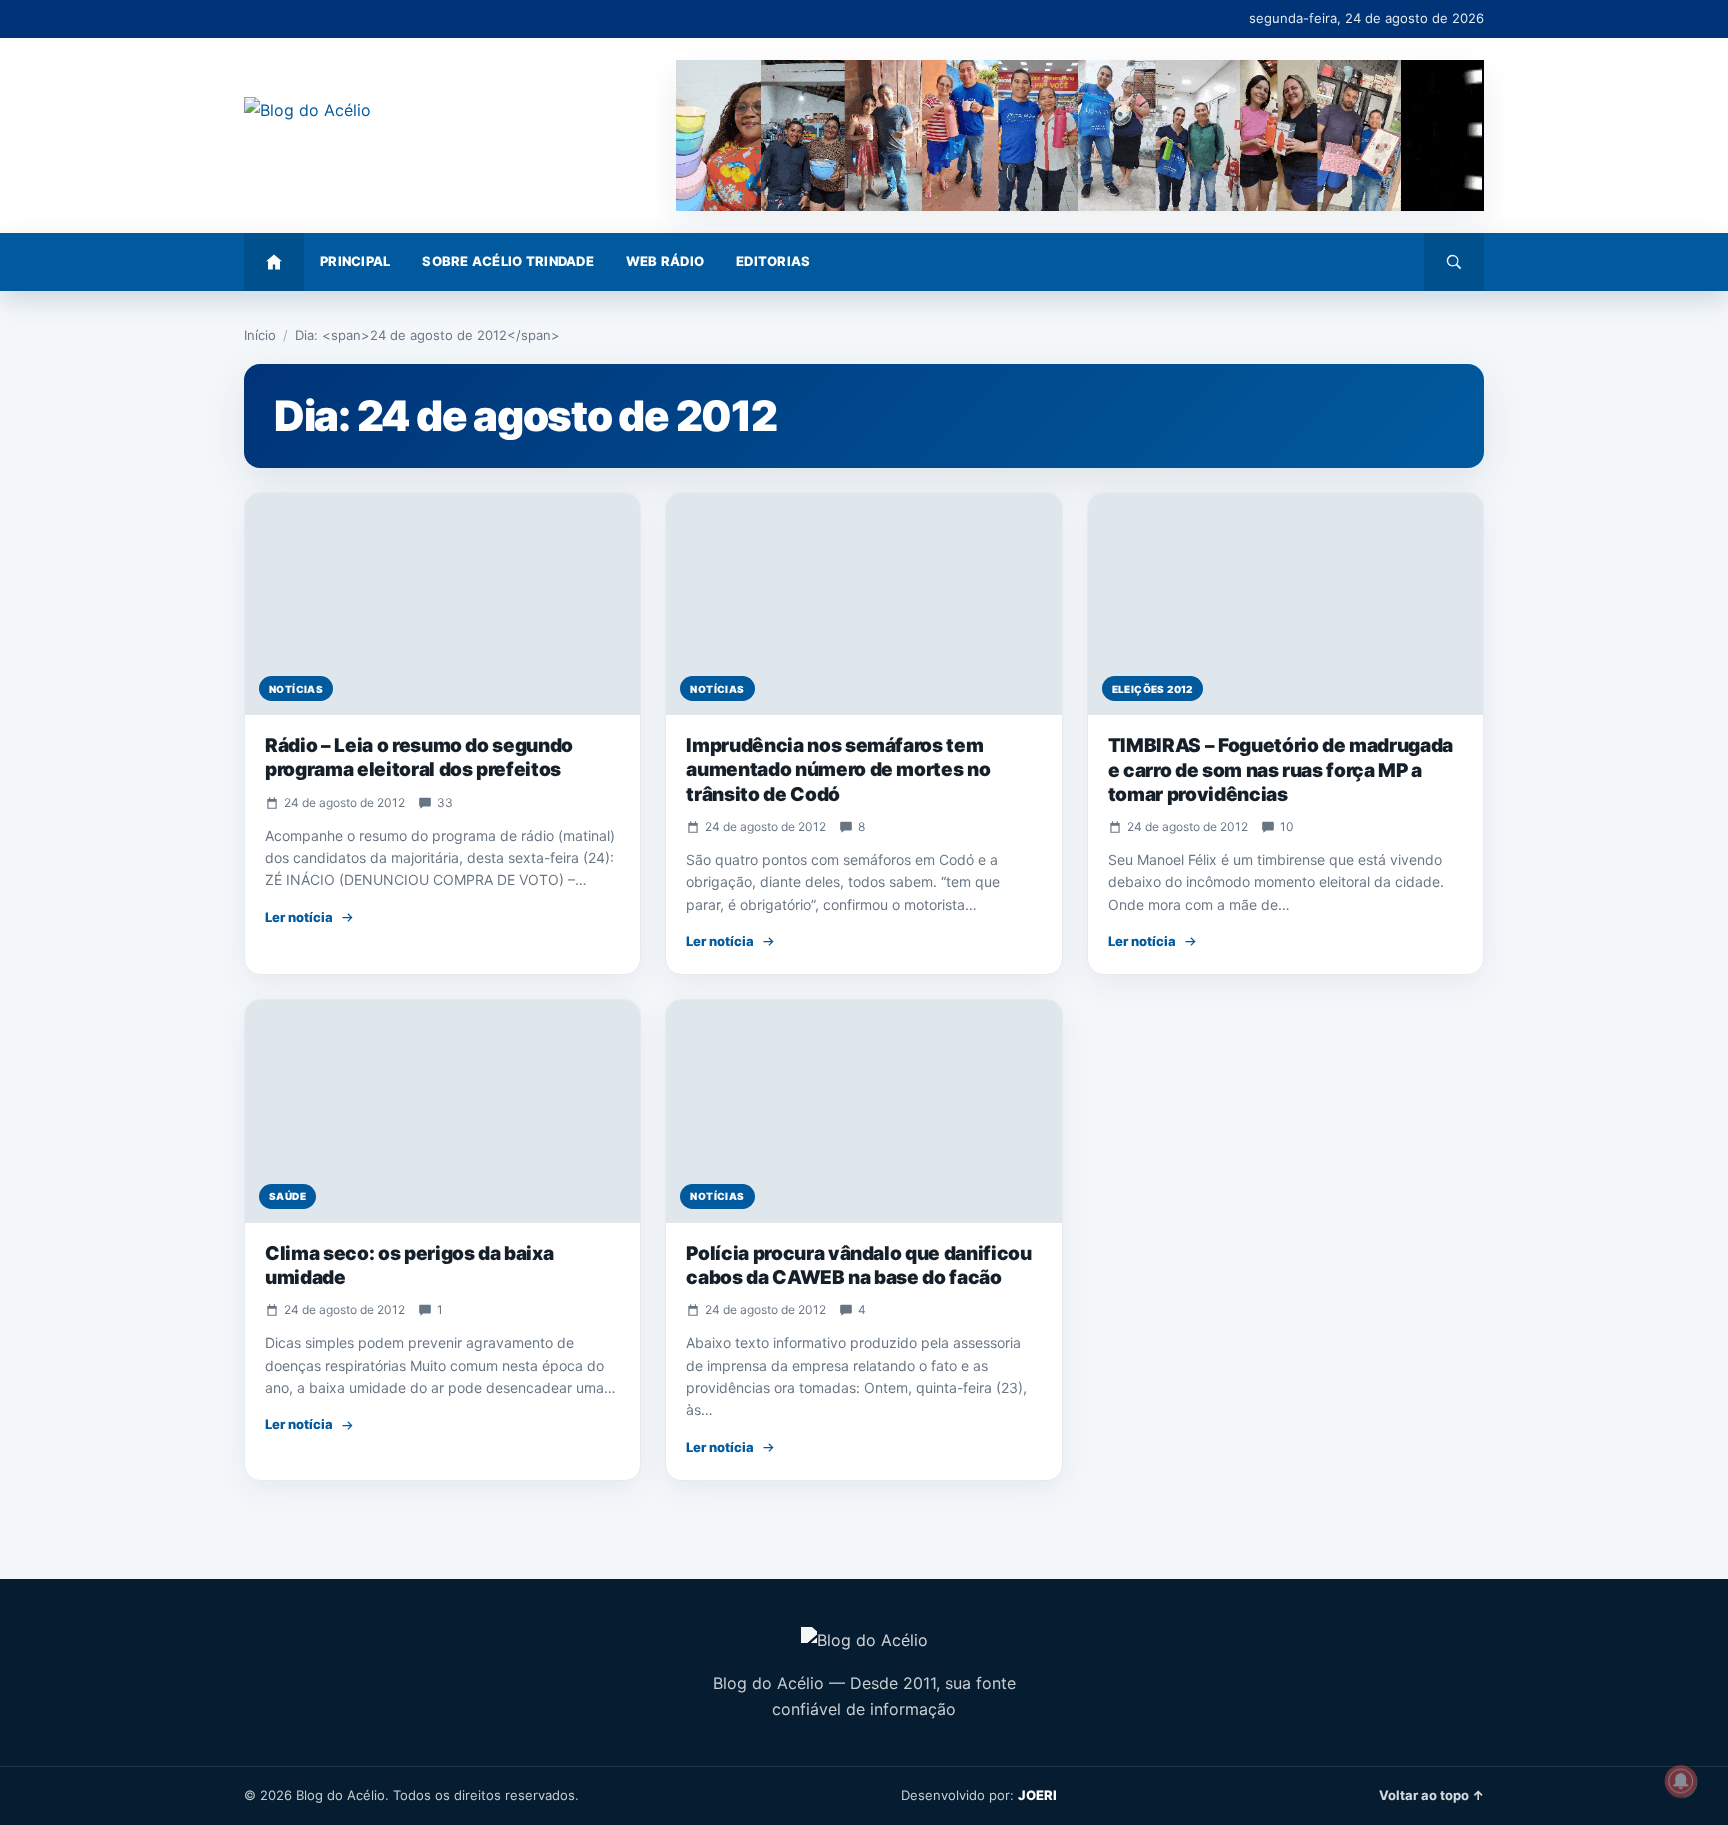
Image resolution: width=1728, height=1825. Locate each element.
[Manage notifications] (1681, 1781)
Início (260, 335)
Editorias (773, 261)
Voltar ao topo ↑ (1431, 1795)
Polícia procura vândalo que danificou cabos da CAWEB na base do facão (858, 1265)
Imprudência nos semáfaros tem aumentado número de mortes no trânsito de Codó (838, 770)
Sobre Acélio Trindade (507, 261)
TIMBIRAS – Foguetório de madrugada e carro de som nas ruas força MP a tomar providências (1280, 770)
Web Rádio (665, 261)
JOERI (1037, 1795)
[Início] (274, 262)
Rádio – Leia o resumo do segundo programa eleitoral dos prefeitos (419, 757)
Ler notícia (299, 917)
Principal (355, 261)
